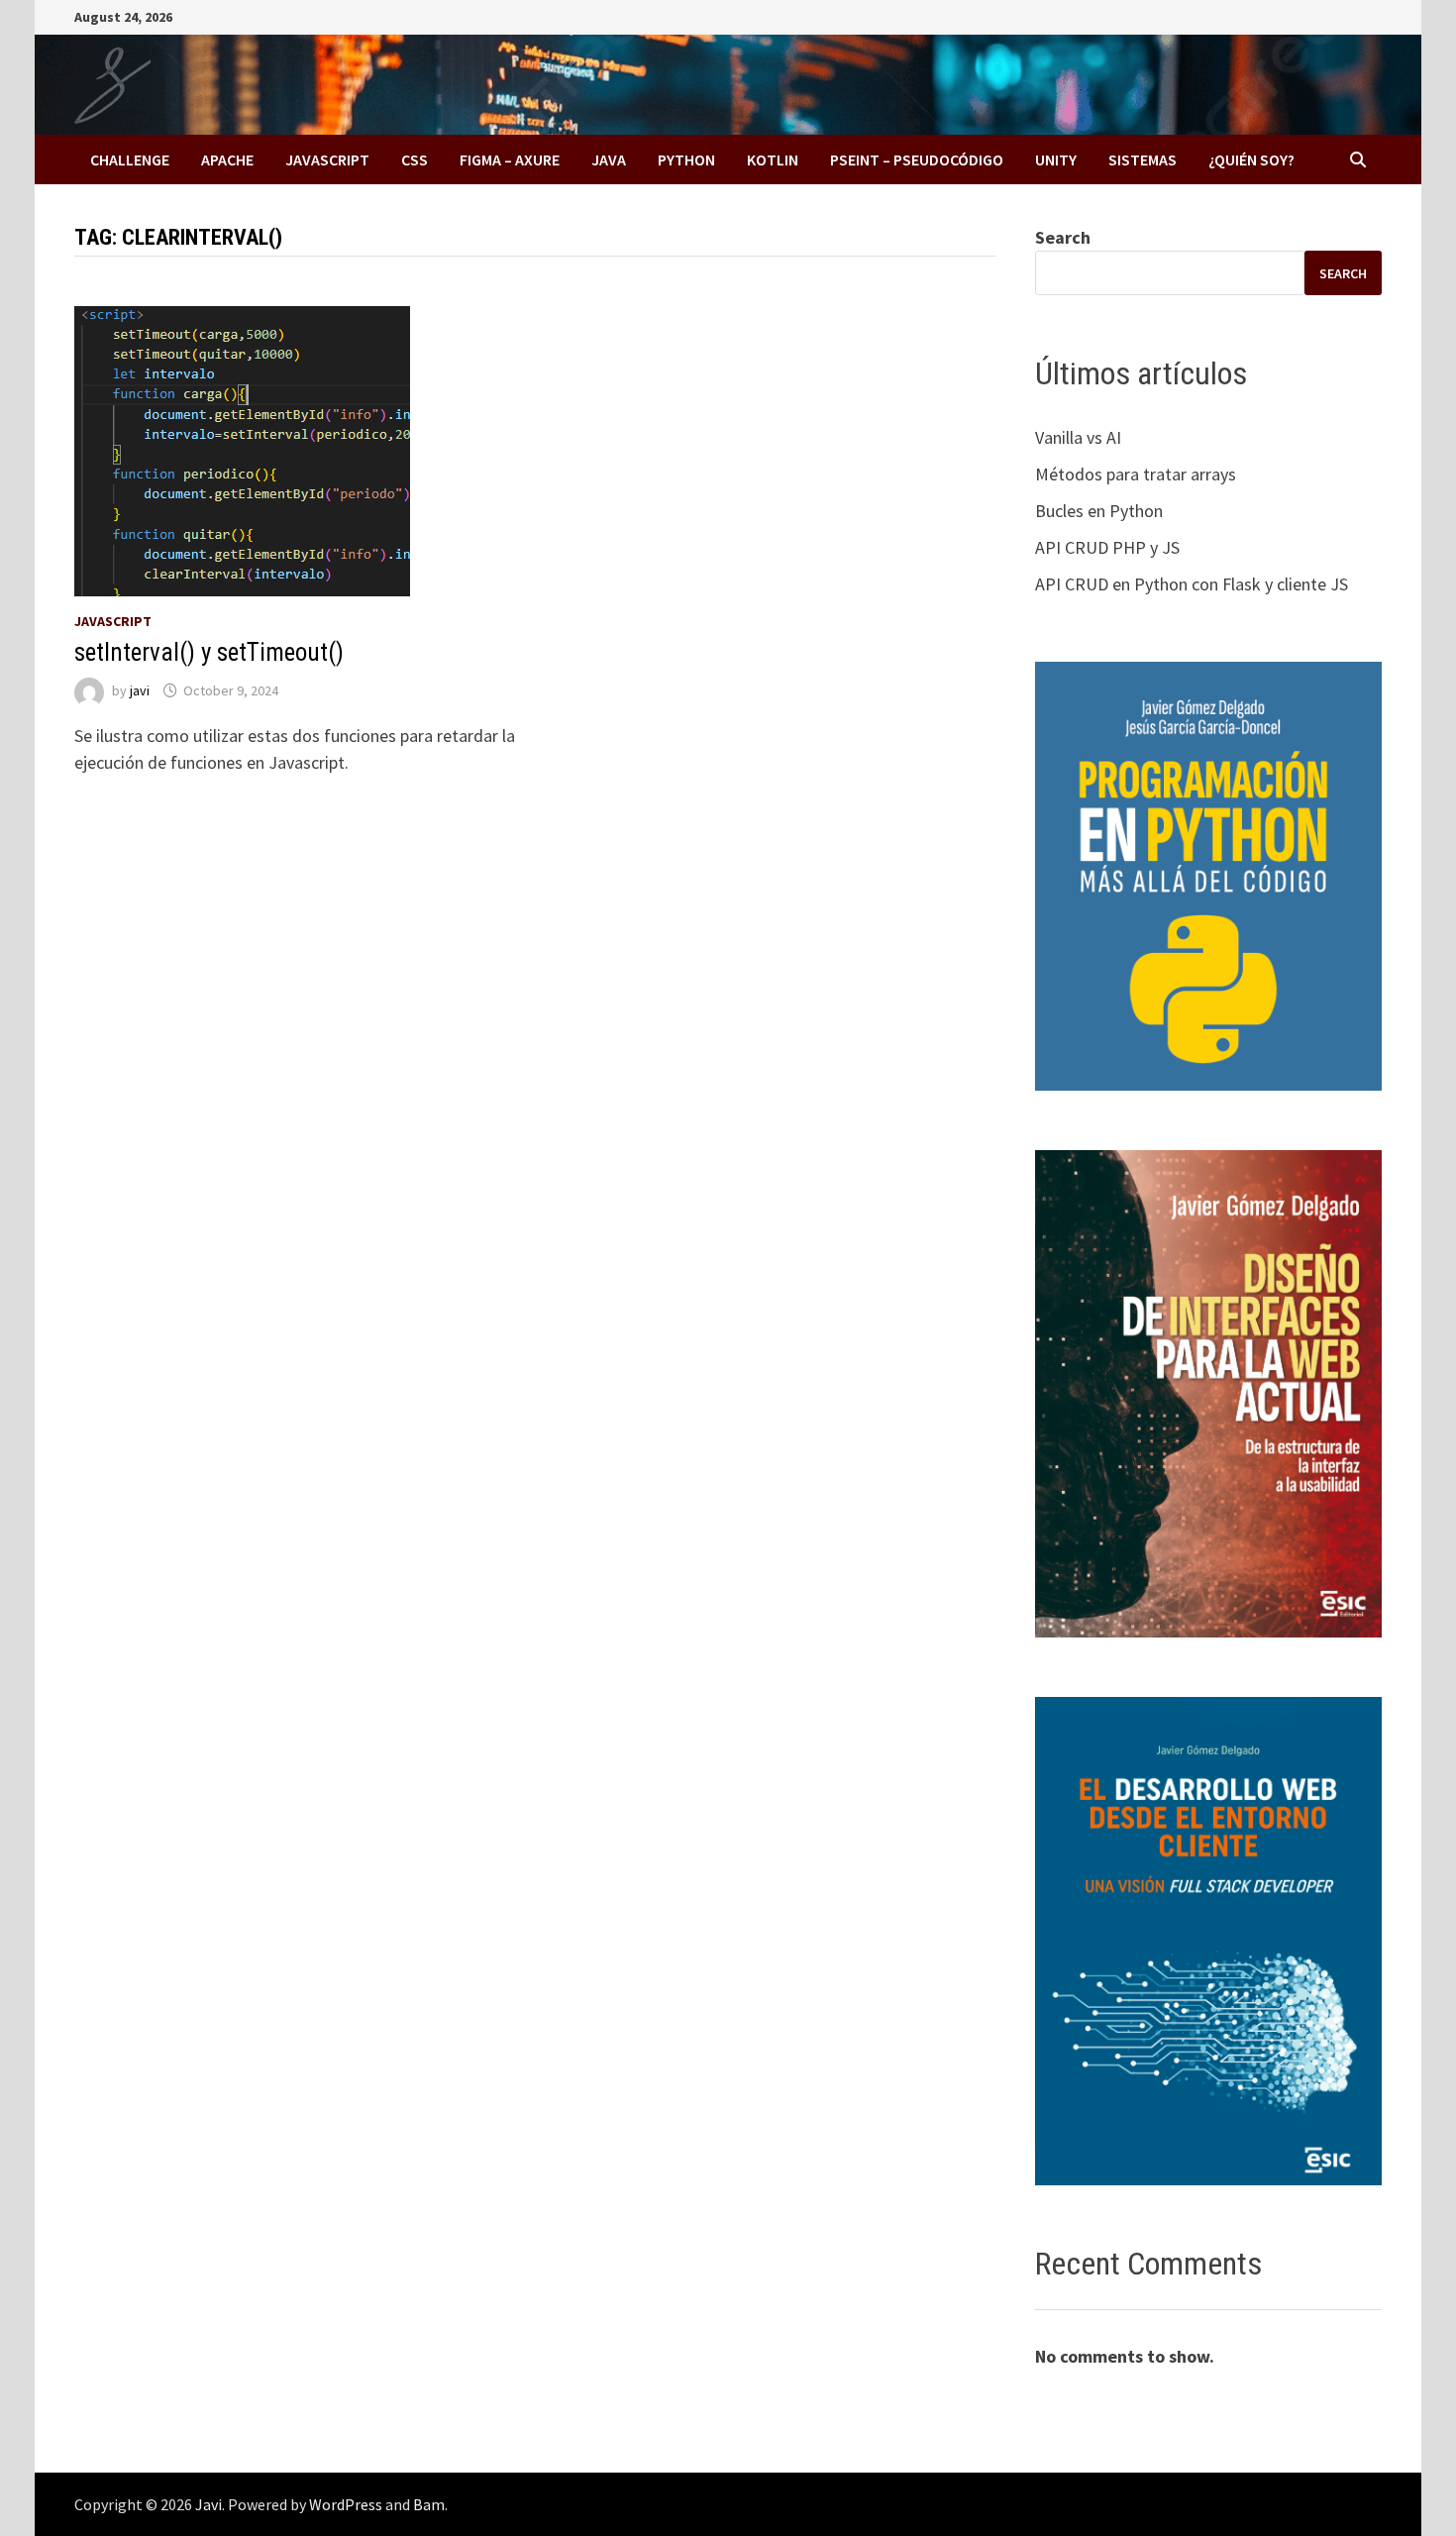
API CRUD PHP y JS (1107, 547)
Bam (429, 2504)
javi (140, 690)
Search (1063, 237)
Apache (227, 159)
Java (609, 159)
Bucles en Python (1099, 511)
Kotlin (773, 159)
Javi (208, 2504)
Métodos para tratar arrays (1136, 474)
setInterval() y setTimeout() (209, 652)
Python (686, 159)
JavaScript (327, 159)
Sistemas (1143, 159)
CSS (415, 159)
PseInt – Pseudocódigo (917, 159)
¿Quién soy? (1251, 159)
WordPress (346, 2504)
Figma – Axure (510, 159)
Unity (1056, 159)
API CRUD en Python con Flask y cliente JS (1192, 584)
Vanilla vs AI (1078, 437)
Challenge (130, 159)
